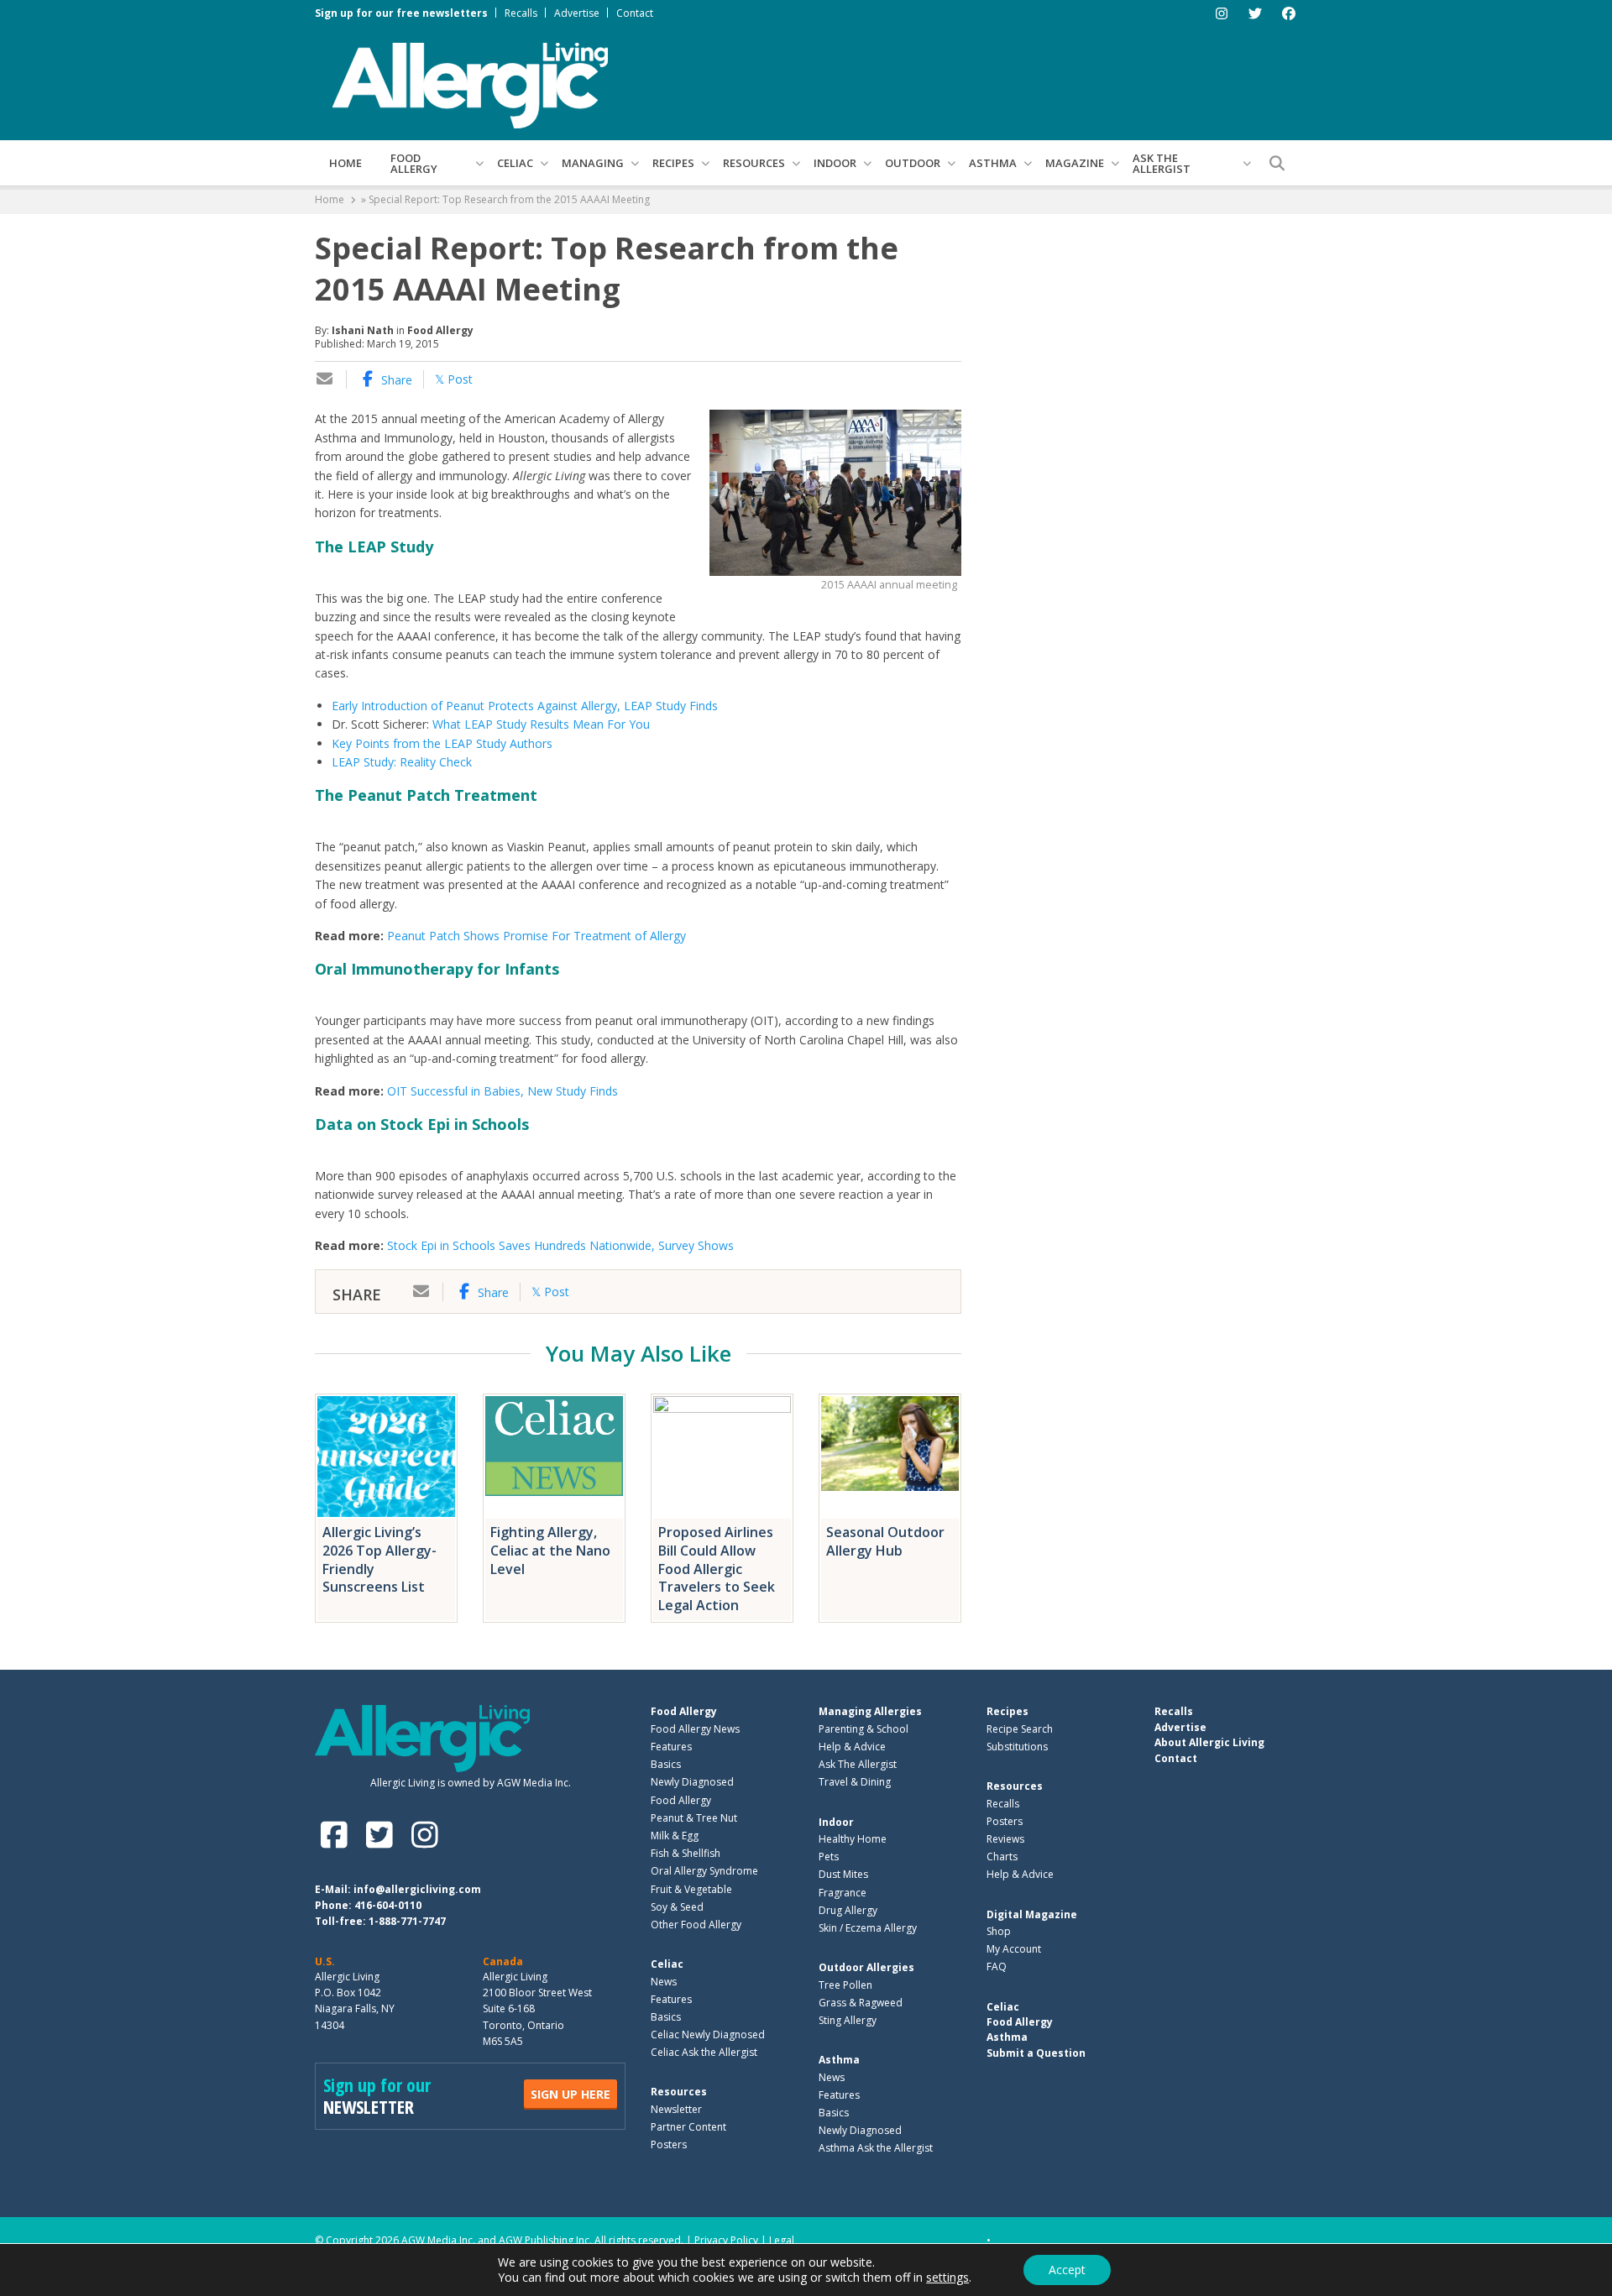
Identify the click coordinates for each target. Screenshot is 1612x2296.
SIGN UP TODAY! (806, 1282)
